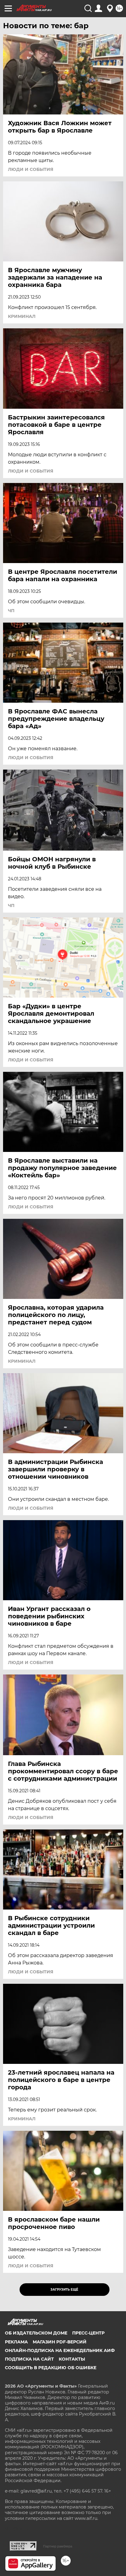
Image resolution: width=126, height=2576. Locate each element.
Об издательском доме (36, 2333)
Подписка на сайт (29, 2359)
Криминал (22, 316)
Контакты (72, 2359)
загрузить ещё (64, 2290)
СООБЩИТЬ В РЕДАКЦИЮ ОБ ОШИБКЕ (51, 2368)
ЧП (11, 611)
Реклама (16, 2342)
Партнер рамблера (58, 2546)
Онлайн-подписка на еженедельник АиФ (60, 2350)
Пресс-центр (88, 2333)
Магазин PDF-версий (60, 2342)
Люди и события (31, 169)
